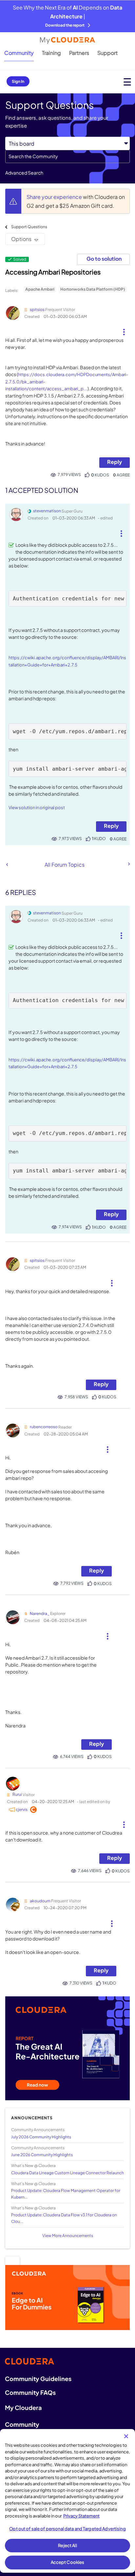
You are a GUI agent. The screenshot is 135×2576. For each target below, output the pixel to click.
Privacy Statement (81, 2516)
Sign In (18, 81)
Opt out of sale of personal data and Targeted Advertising (67, 2529)
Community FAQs (30, 2392)
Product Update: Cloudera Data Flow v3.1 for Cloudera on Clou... (64, 2218)
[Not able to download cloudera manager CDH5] (128, 864)
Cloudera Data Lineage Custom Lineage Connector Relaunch (67, 2173)
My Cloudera (23, 2407)
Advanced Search (24, 173)
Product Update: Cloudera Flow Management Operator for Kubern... (66, 2194)
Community (19, 53)
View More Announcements (68, 2236)
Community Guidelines (38, 2379)
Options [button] (21, 239)
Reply (115, 462)
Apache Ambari (40, 289)
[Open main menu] (127, 82)
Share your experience (55, 197)
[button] (124, 329)
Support (107, 53)
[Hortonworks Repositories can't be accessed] (7, 865)
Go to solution (104, 259)
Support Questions (29, 227)
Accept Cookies (68, 2562)
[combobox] (67, 156)
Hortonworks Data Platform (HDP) (93, 289)
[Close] (126, 2436)
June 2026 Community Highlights (42, 2155)
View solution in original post (37, 807)
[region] (67, 2501)
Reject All (67, 2545)
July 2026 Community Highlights (41, 2137)
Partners (79, 53)
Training (51, 53)
